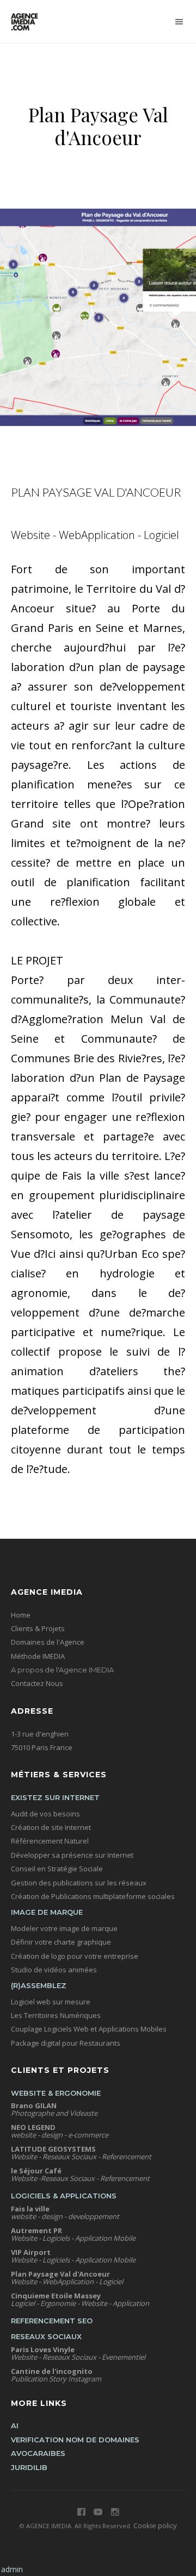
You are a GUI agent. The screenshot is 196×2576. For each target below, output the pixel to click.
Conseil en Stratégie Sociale (57, 1869)
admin (12, 2569)
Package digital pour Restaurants (66, 2043)
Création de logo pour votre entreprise (75, 1956)
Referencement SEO (52, 2321)
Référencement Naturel (50, 1841)
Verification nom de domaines (75, 2440)
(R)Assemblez (39, 1985)
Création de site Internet (51, 1827)
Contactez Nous (37, 1683)
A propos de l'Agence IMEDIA (62, 1670)
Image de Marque (47, 1912)
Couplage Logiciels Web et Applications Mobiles (89, 2029)
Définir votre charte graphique (61, 1942)
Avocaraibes (38, 2453)
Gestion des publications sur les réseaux (79, 1883)
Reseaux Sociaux (46, 2336)
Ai (15, 2425)
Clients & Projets (38, 1628)
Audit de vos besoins (45, 1814)
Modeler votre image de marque (64, 1928)
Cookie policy (155, 2525)
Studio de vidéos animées (54, 1970)
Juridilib (29, 2467)
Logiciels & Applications (64, 2196)
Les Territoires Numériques (56, 2015)
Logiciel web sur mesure (51, 2002)
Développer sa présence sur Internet (72, 1855)
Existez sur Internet (55, 1797)
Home (21, 1615)
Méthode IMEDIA (38, 1656)
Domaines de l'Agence (48, 1642)
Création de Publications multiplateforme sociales (93, 1896)
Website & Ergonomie (56, 2093)
